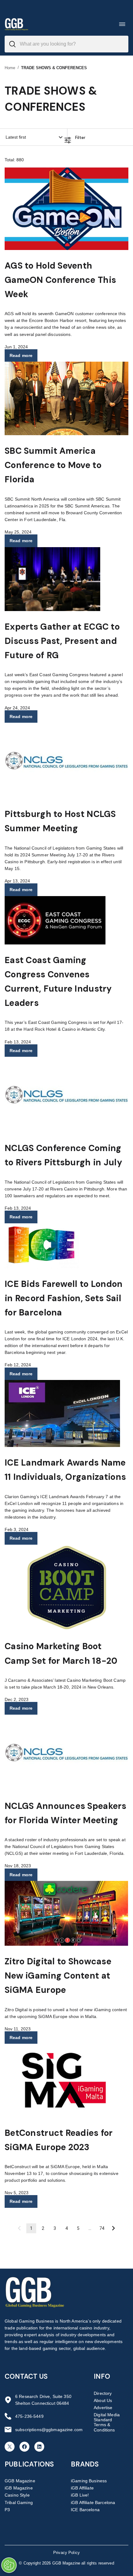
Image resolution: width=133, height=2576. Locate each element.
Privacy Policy (66, 2553)
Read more (21, 355)
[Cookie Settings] (9, 2565)
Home (10, 68)
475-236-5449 (29, 2416)
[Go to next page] (114, 2228)
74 (102, 2228)
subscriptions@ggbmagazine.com (49, 2430)
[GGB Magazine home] (17, 24)
